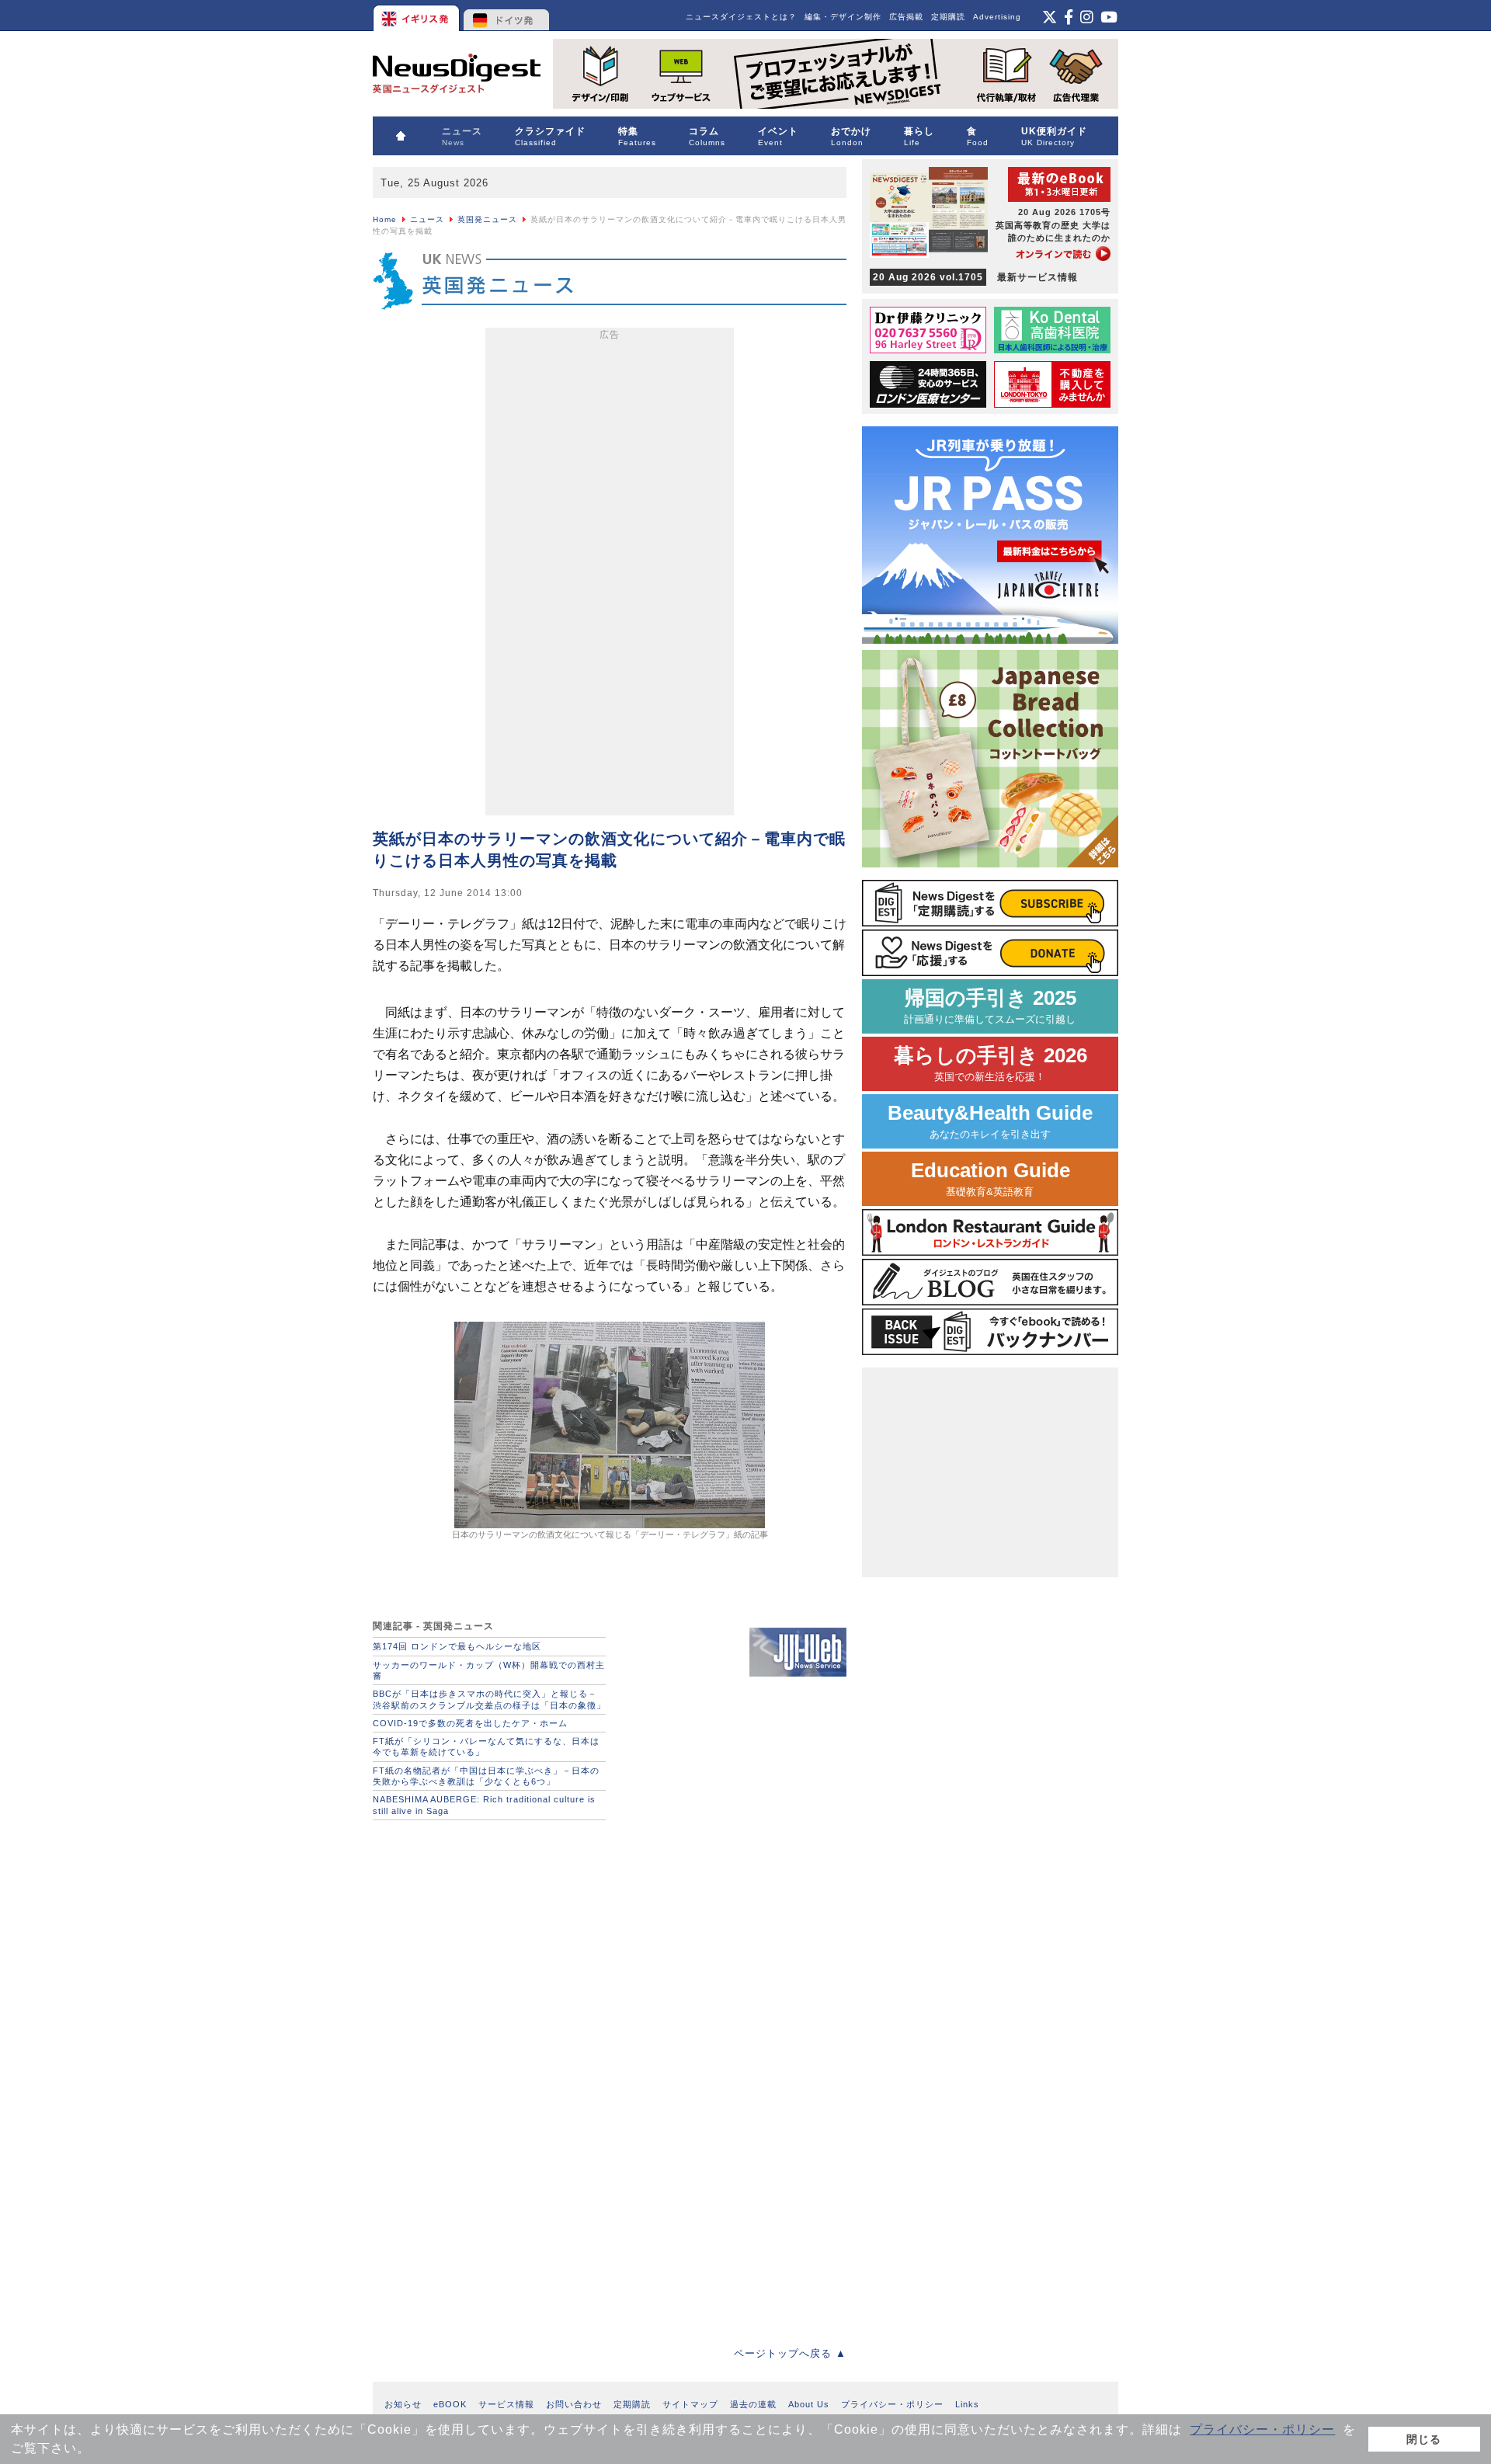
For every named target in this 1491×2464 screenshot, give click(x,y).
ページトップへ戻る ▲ (790, 2353)
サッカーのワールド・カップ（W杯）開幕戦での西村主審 (489, 1670)
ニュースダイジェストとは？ (741, 17)
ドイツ (507, 16)
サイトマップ (690, 2404)
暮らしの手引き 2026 (991, 1063)
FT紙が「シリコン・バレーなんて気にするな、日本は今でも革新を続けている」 (486, 1746)
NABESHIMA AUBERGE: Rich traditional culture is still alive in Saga (484, 1805)
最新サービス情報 (975, 277)
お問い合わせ (574, 2404)
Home (385, 219)
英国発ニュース (487, 219)
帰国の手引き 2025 (990, 1006)
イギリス (417, 16)
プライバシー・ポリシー (1262, 2429)
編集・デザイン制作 (843, 17)
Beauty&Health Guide (990, 1121)
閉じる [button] (1424, 2439)
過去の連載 (753, 2404)
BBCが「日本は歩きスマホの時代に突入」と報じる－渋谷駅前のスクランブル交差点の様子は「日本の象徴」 (489, 1699)
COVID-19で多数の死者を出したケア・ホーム (470, 1723)
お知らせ (403, 2404)
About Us (809, 2404)
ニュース (427, 219)
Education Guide (991, 1178)
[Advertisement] (610, 575)
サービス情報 (506, 2404)
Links (967, 2404)
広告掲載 (906, 17)
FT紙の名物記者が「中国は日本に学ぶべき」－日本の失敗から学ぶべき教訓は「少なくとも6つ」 (486, 1776)
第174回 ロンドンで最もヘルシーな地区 (457, 1646)
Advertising (997, 17)
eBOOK (450, 2404)
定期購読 (948, 17)
